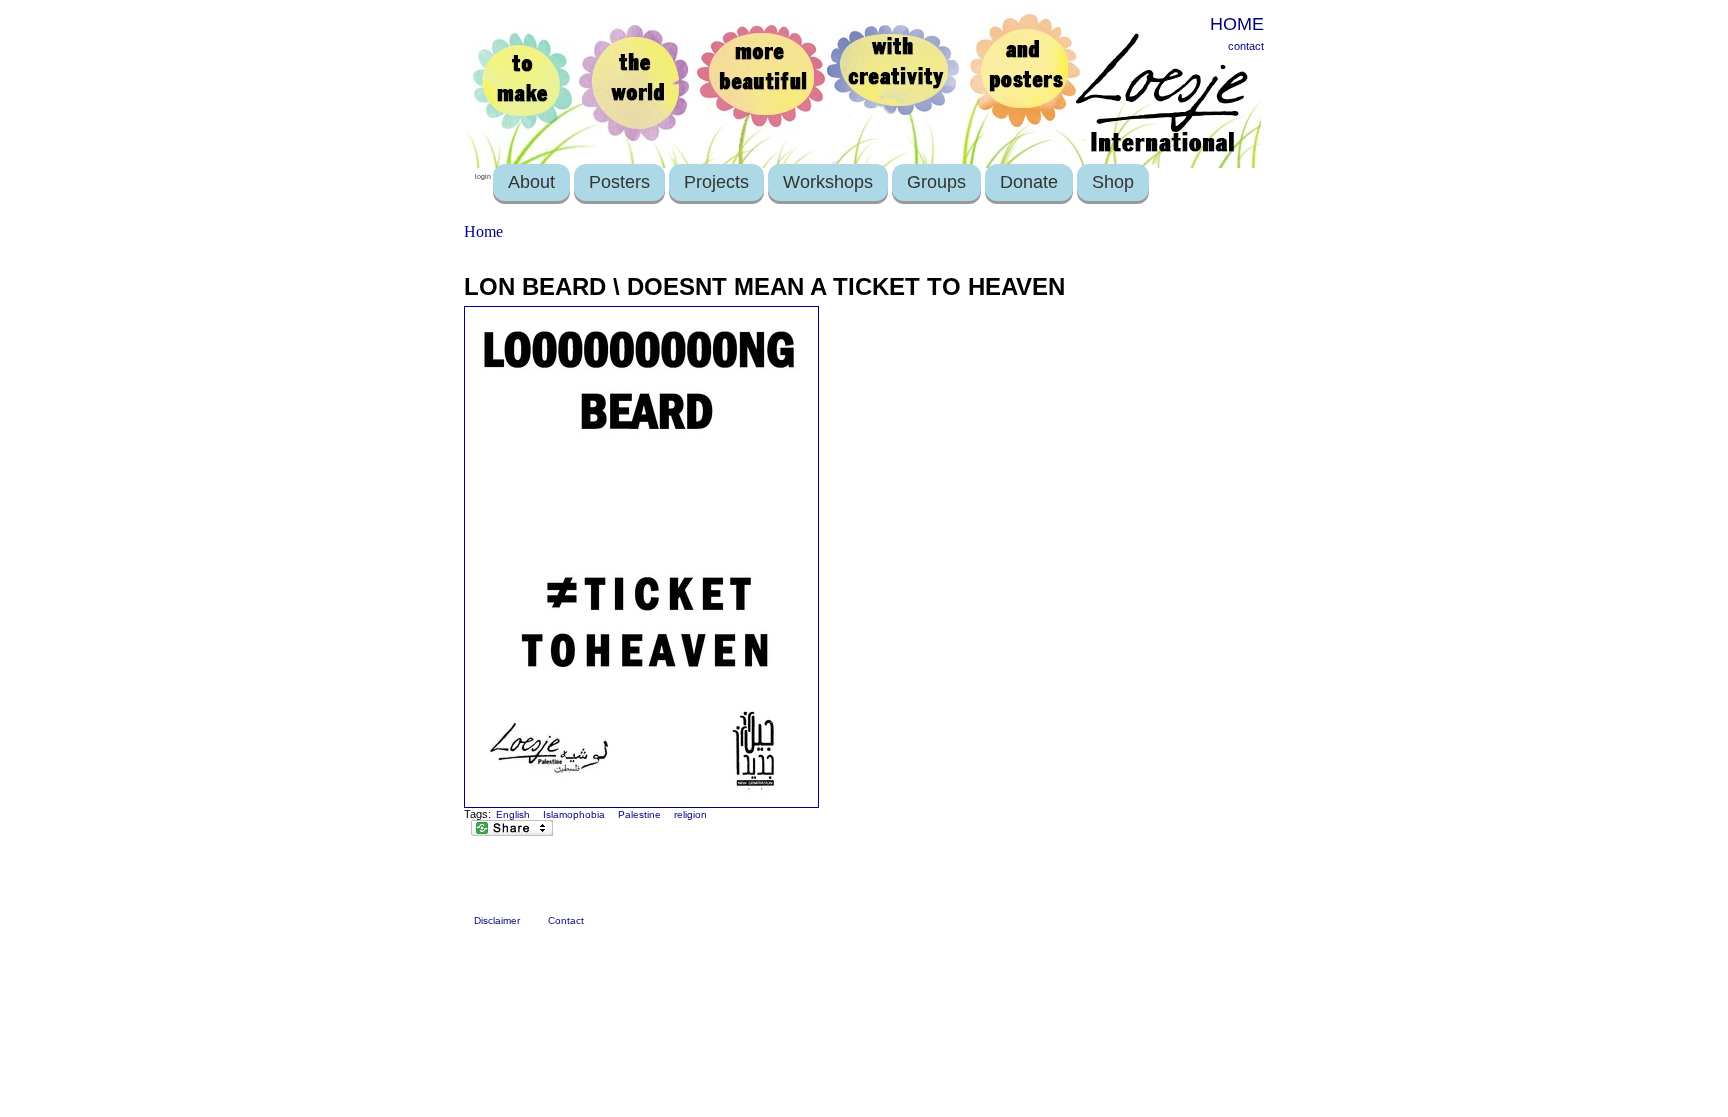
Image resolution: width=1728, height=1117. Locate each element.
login (483, 176)
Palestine (639, 814)
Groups (936, 182)
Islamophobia (574, 814)
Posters (619, 182)
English (513, 814)
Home (483, 231)
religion (690, 814)
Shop (1113, 182)
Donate (1029, 182)
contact (1246, 46)
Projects (716, 182)
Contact (566, 920)
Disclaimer (497, 920)
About (531, 182)
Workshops (828, 182)
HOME (1237, 24)
